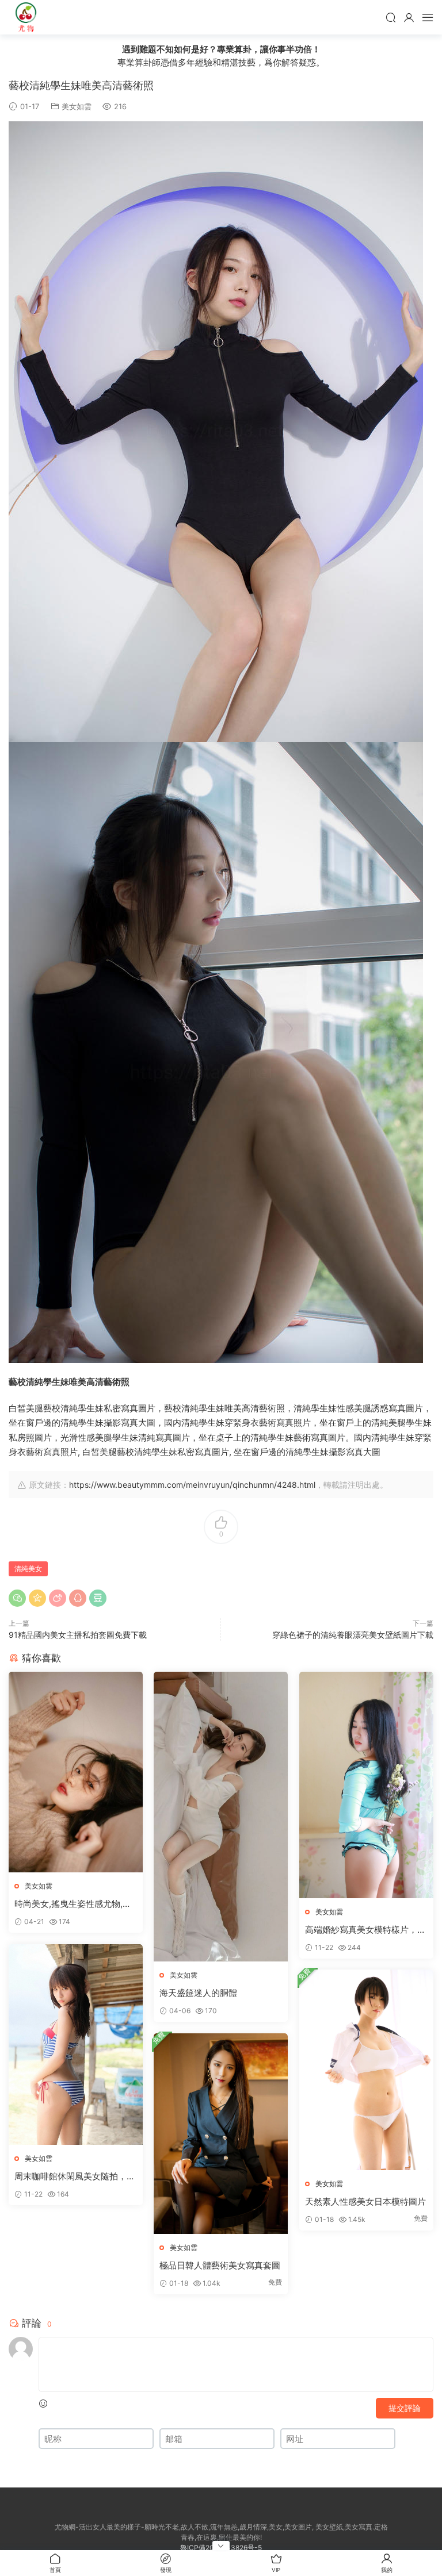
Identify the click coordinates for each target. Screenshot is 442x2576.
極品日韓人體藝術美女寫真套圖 (220, 2265)
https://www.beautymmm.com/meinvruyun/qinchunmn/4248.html (192, 1485)
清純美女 (28, 1569)
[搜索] (391, 17)
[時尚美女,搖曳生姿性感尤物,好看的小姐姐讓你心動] (76, 1772)
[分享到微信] (17, 1598)
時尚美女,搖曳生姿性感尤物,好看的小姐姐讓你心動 (73, 1904)
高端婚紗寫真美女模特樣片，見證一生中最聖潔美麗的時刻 (365, 1930)
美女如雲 (77, 106)
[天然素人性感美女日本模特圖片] (366, 2070)
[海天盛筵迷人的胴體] (221, 1817)
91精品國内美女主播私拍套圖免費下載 (78, 1635)
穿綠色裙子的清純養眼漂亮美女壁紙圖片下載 (353, 1635)
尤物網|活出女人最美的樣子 (26, 17)
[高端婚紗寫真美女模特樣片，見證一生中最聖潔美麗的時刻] (366, 1785)
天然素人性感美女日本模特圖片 (365, 2201)
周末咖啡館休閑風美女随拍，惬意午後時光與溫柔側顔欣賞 (75, 2176)
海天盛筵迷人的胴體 (198, 1993)
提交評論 (405, 2408)
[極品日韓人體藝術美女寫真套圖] (221, 2134)
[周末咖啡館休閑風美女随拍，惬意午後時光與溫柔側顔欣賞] (76, 2045)
